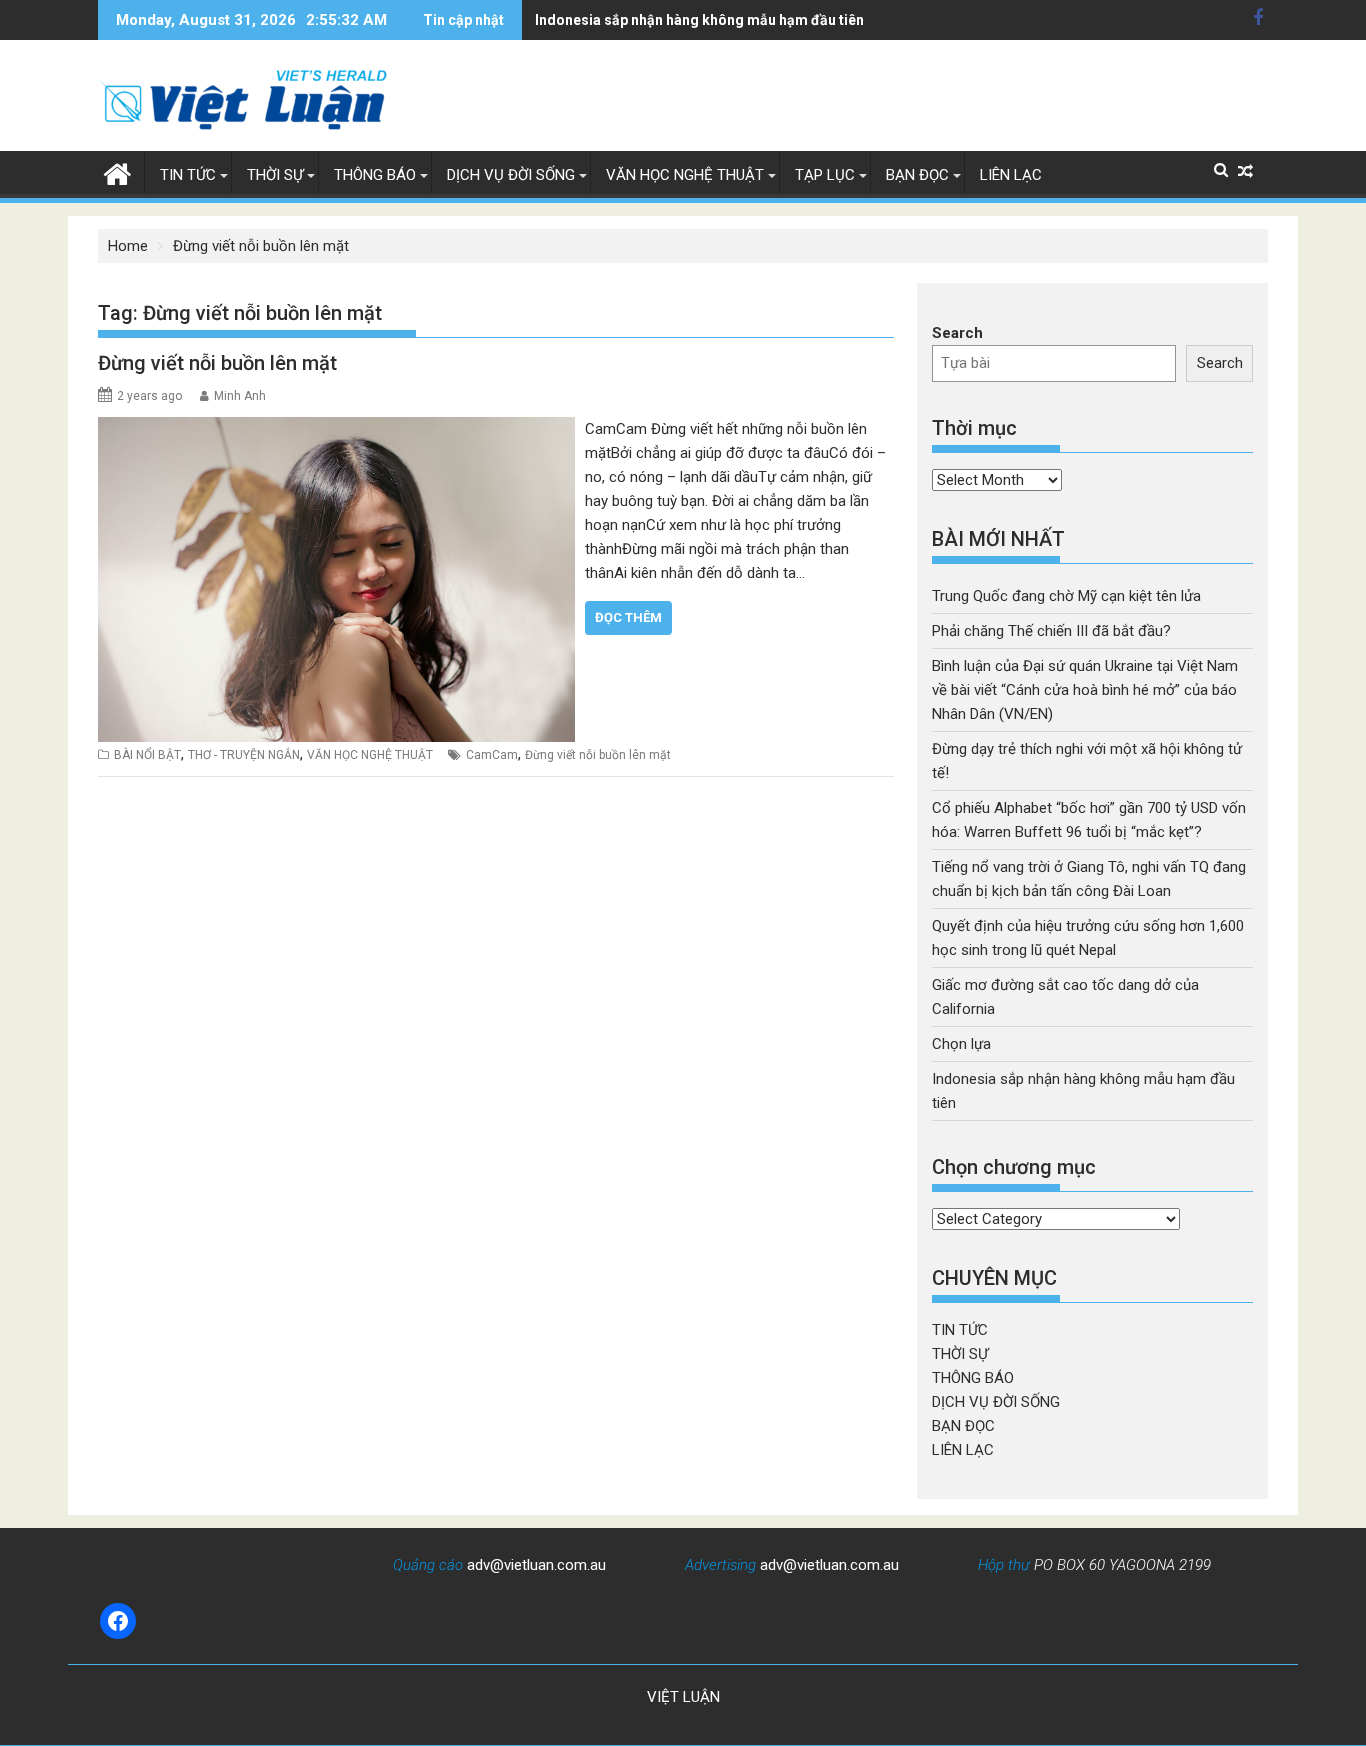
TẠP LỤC (825, 175)
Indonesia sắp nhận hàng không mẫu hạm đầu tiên (699, 20)
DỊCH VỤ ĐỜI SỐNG (511, 175)
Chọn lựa (961, 1044)
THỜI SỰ (275, 175)
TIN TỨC (188, 175)
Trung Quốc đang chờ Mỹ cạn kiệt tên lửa (1066, 596)
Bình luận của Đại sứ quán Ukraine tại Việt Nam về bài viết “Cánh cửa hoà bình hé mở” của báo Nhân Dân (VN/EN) (1085, 690)
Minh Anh (240, 396)
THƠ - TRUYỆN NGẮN (244, 755)
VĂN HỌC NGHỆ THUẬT (685, 175)
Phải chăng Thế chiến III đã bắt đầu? (1051, 631)
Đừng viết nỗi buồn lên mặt (217, 363)
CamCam (492, 755)
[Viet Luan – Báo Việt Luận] (117, 172)
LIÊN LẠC (1011, 175)
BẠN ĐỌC (917, 175)
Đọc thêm (628, 617)
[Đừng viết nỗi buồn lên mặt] (336, 429)
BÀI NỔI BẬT (147, 755)
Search (957, 333)
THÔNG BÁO (375, 175)
